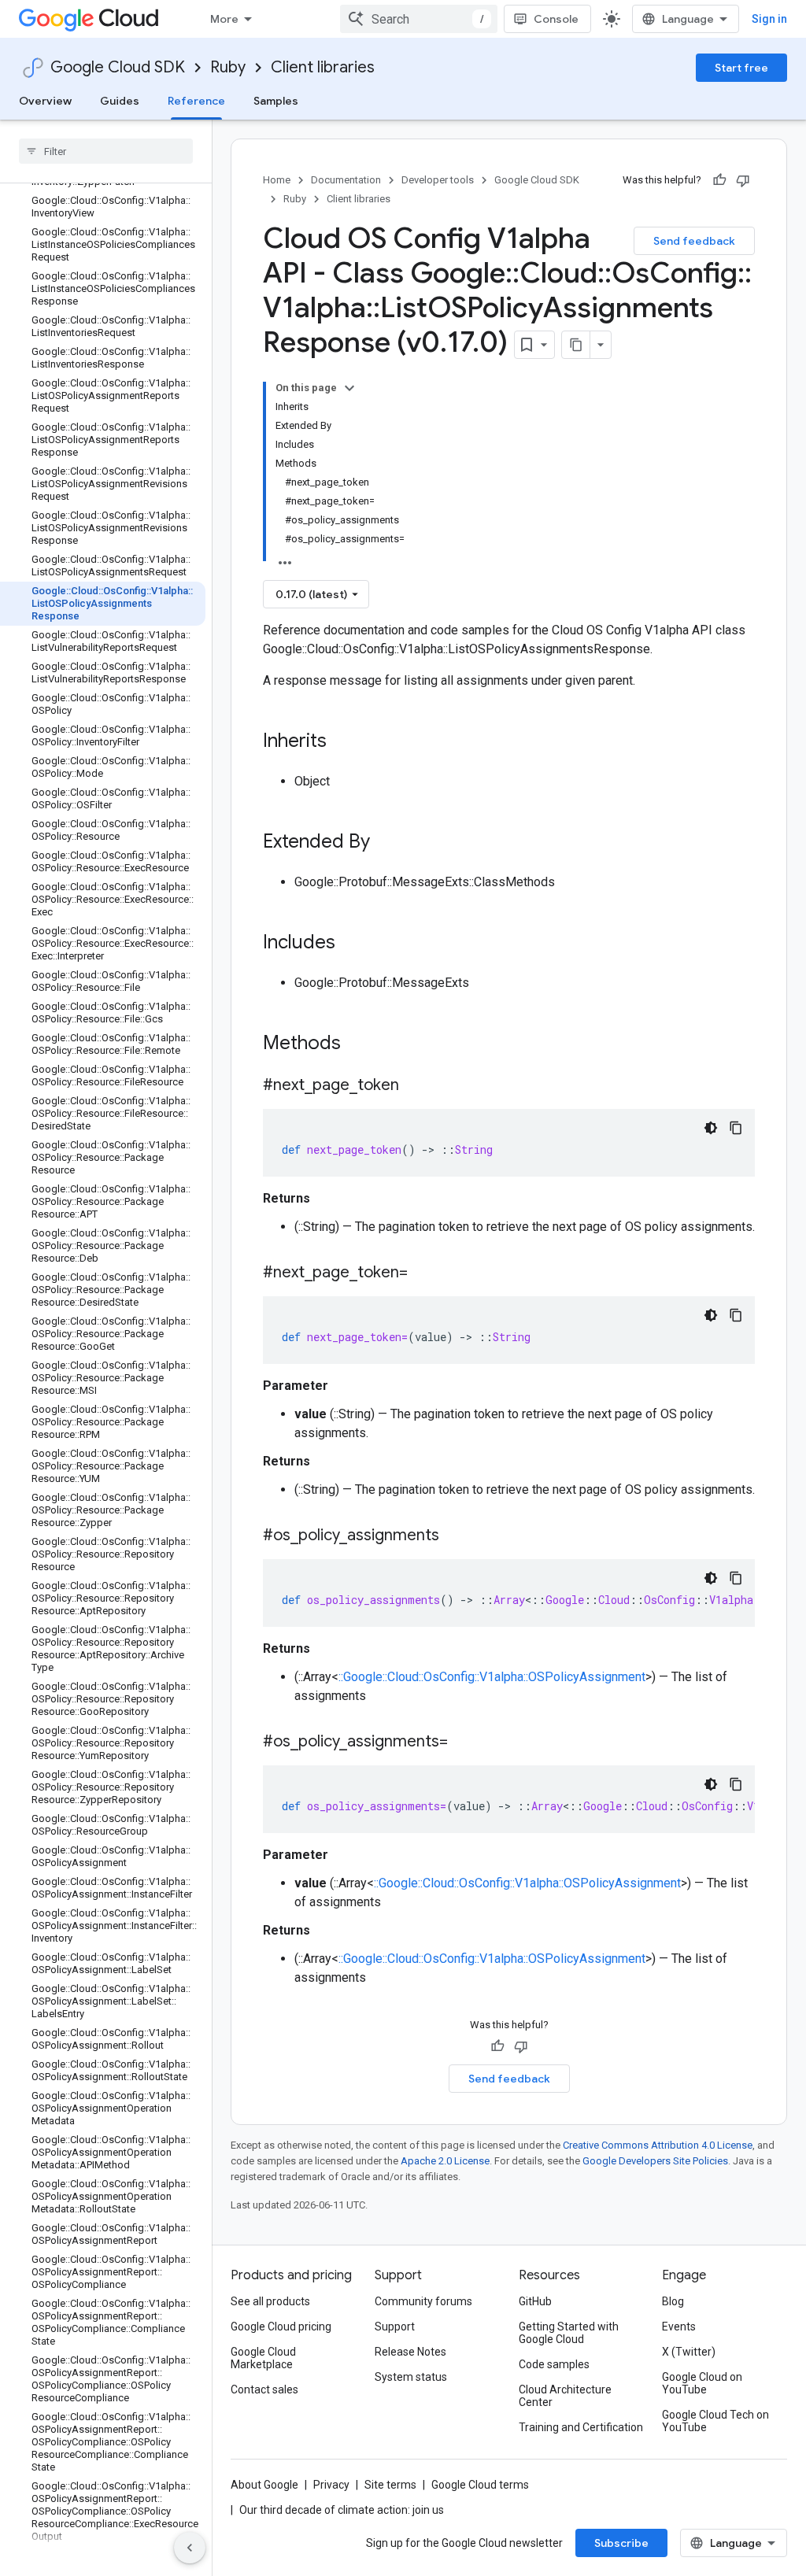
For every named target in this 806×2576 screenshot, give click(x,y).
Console (556, 19)
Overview (45, 101)
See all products (270, 2301)
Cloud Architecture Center (565, 2396)
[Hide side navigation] (190, 2548)
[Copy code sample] (736, 1128)
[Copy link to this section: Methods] (361, 1044)
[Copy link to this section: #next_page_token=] (423, 1273)
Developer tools (438, 180)
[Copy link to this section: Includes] (351, 944)
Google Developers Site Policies (655, 2161)
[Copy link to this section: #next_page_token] (415, 1086)
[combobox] (419, 19)
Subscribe (621, 2543)
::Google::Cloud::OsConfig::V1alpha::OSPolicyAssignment (492, 1677)
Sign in (769, 19)
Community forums (423, 2301)
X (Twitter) (689, 2352)
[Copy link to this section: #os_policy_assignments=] (464, 1743)
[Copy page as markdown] (576, 345)
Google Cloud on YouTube (702, 2383)
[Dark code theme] (711, 1128)
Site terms (390, 2485)
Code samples (554, 2364)
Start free (741, 68)
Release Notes (410, 2352)
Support (395, 2327)
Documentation (346, 180)
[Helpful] (719, 180)
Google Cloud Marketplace (263, 2358)
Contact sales (264, 2389)
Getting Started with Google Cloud (569, 2333)
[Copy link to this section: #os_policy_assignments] (455, 1536)
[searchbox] (106, 151)
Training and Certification (581, 2427)
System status (411, 2377)
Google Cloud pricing (281, 2327)
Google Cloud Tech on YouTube (715, 2421)
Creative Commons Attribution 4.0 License (658, 2145)
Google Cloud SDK (118, 67)
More (224, 19)
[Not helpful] (743, 180)
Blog (673, 2301)
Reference (196, 101)
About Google (264, 2485)
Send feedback (694, 241)
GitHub (535, 2301)
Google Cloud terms (480, 2485)
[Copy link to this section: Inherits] (342, 742)
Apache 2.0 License (445, 2161)
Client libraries (323, 67)
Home (277, 180)
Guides (120, 101)
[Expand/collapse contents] (349, 388)
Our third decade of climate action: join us (342, 2510)
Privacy (331, 2485)
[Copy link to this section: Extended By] (386, 843)
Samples (276, 101)
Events (679, 2327)
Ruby (228, 67)
